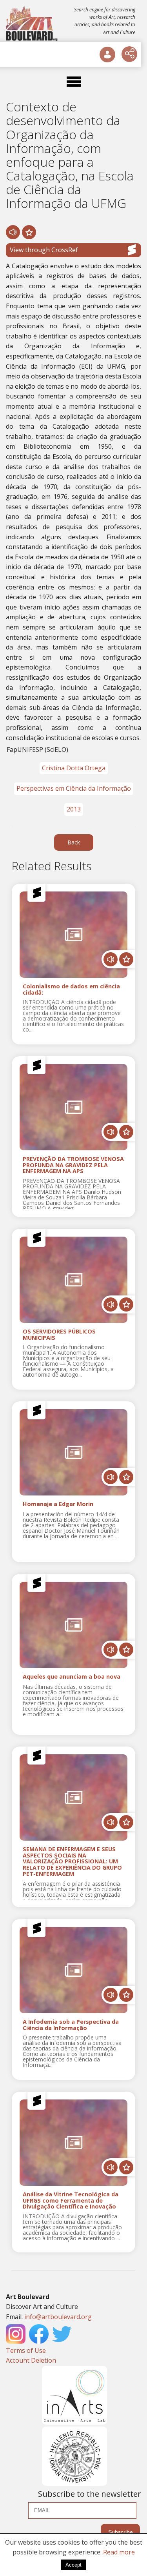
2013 (74, 809)
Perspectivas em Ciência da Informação (74, 788)
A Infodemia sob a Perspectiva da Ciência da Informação (71, 2025)
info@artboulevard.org (58, 2317)
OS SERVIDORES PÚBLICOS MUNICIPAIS (59, 1335)
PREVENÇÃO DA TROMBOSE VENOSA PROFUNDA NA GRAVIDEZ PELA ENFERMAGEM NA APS (73, 1165)
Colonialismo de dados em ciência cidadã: (71, 990)
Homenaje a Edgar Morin (58, 1504)
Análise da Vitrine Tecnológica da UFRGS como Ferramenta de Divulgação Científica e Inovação (71, 2201)
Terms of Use (26, 2350)
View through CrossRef (44, 250)
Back (74, 842)
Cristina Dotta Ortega (74, 768)
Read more (119, 2552)
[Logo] (32, 24)
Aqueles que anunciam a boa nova (72, 1677)
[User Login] (107, 55)
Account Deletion (31, 2360)
